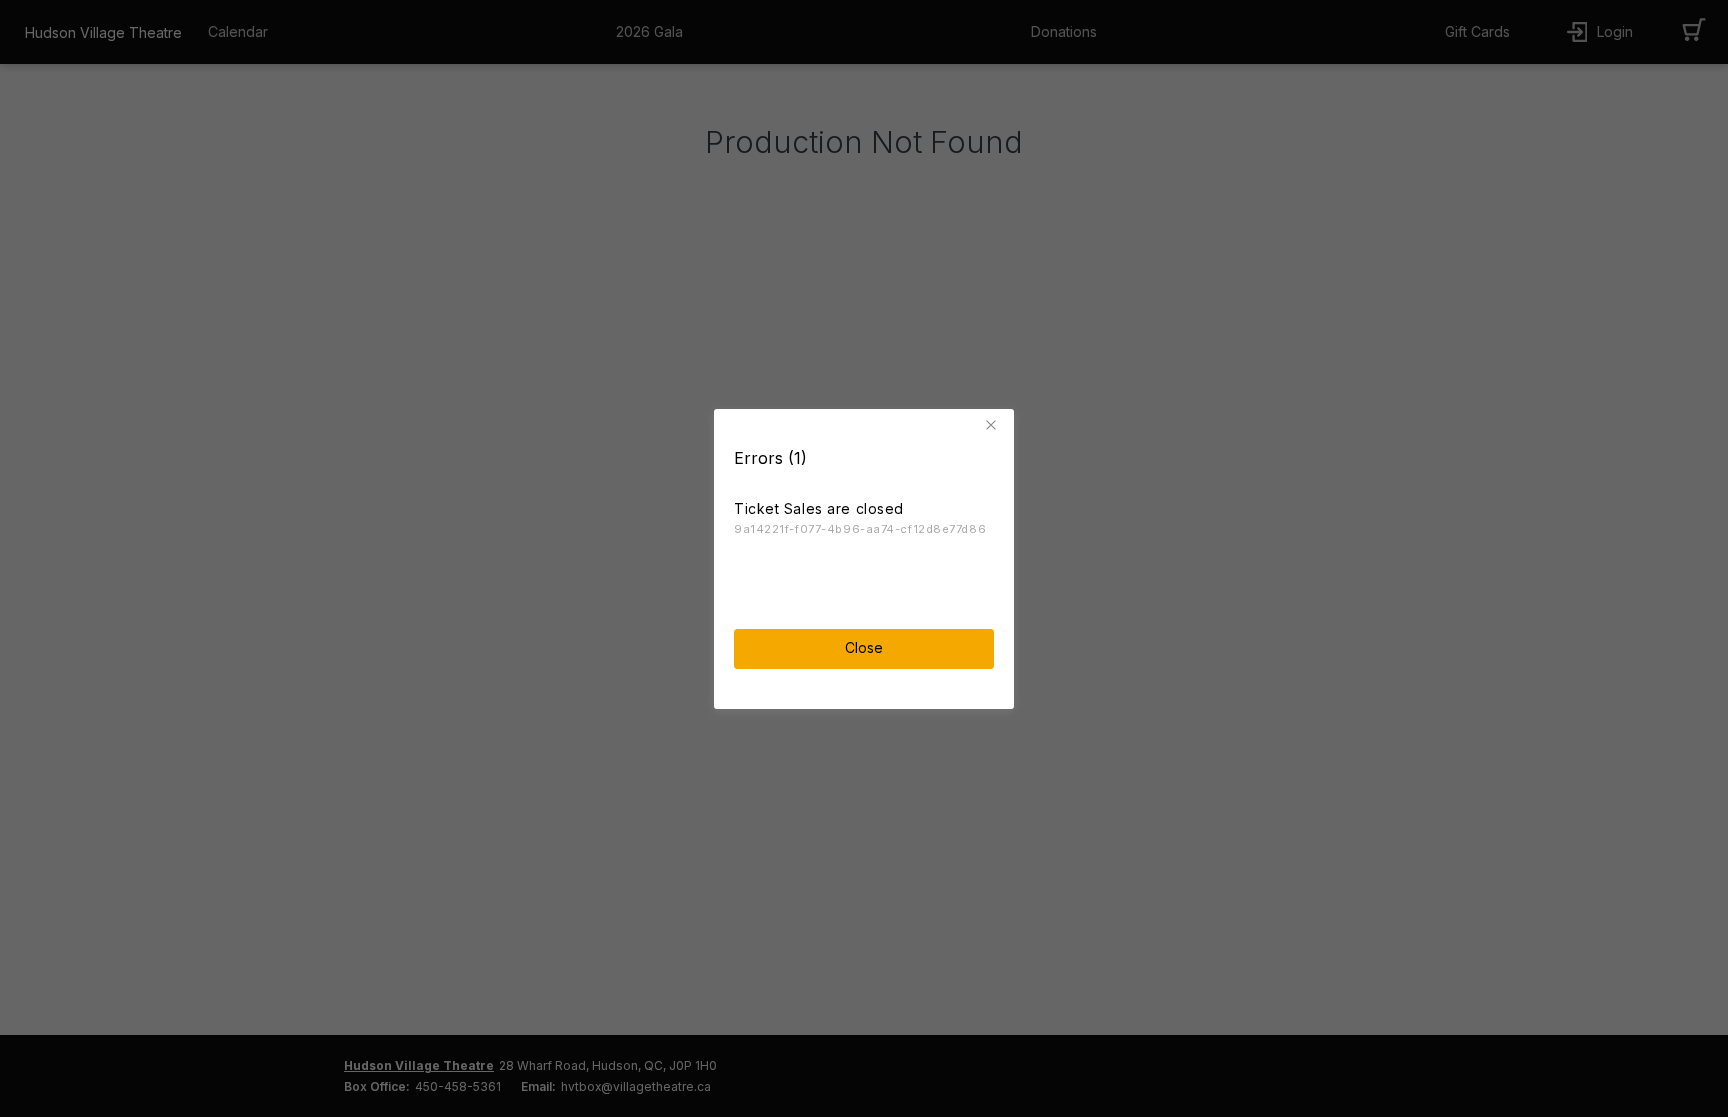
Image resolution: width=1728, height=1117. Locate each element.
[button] (994, 425)
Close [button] (864, 647)
